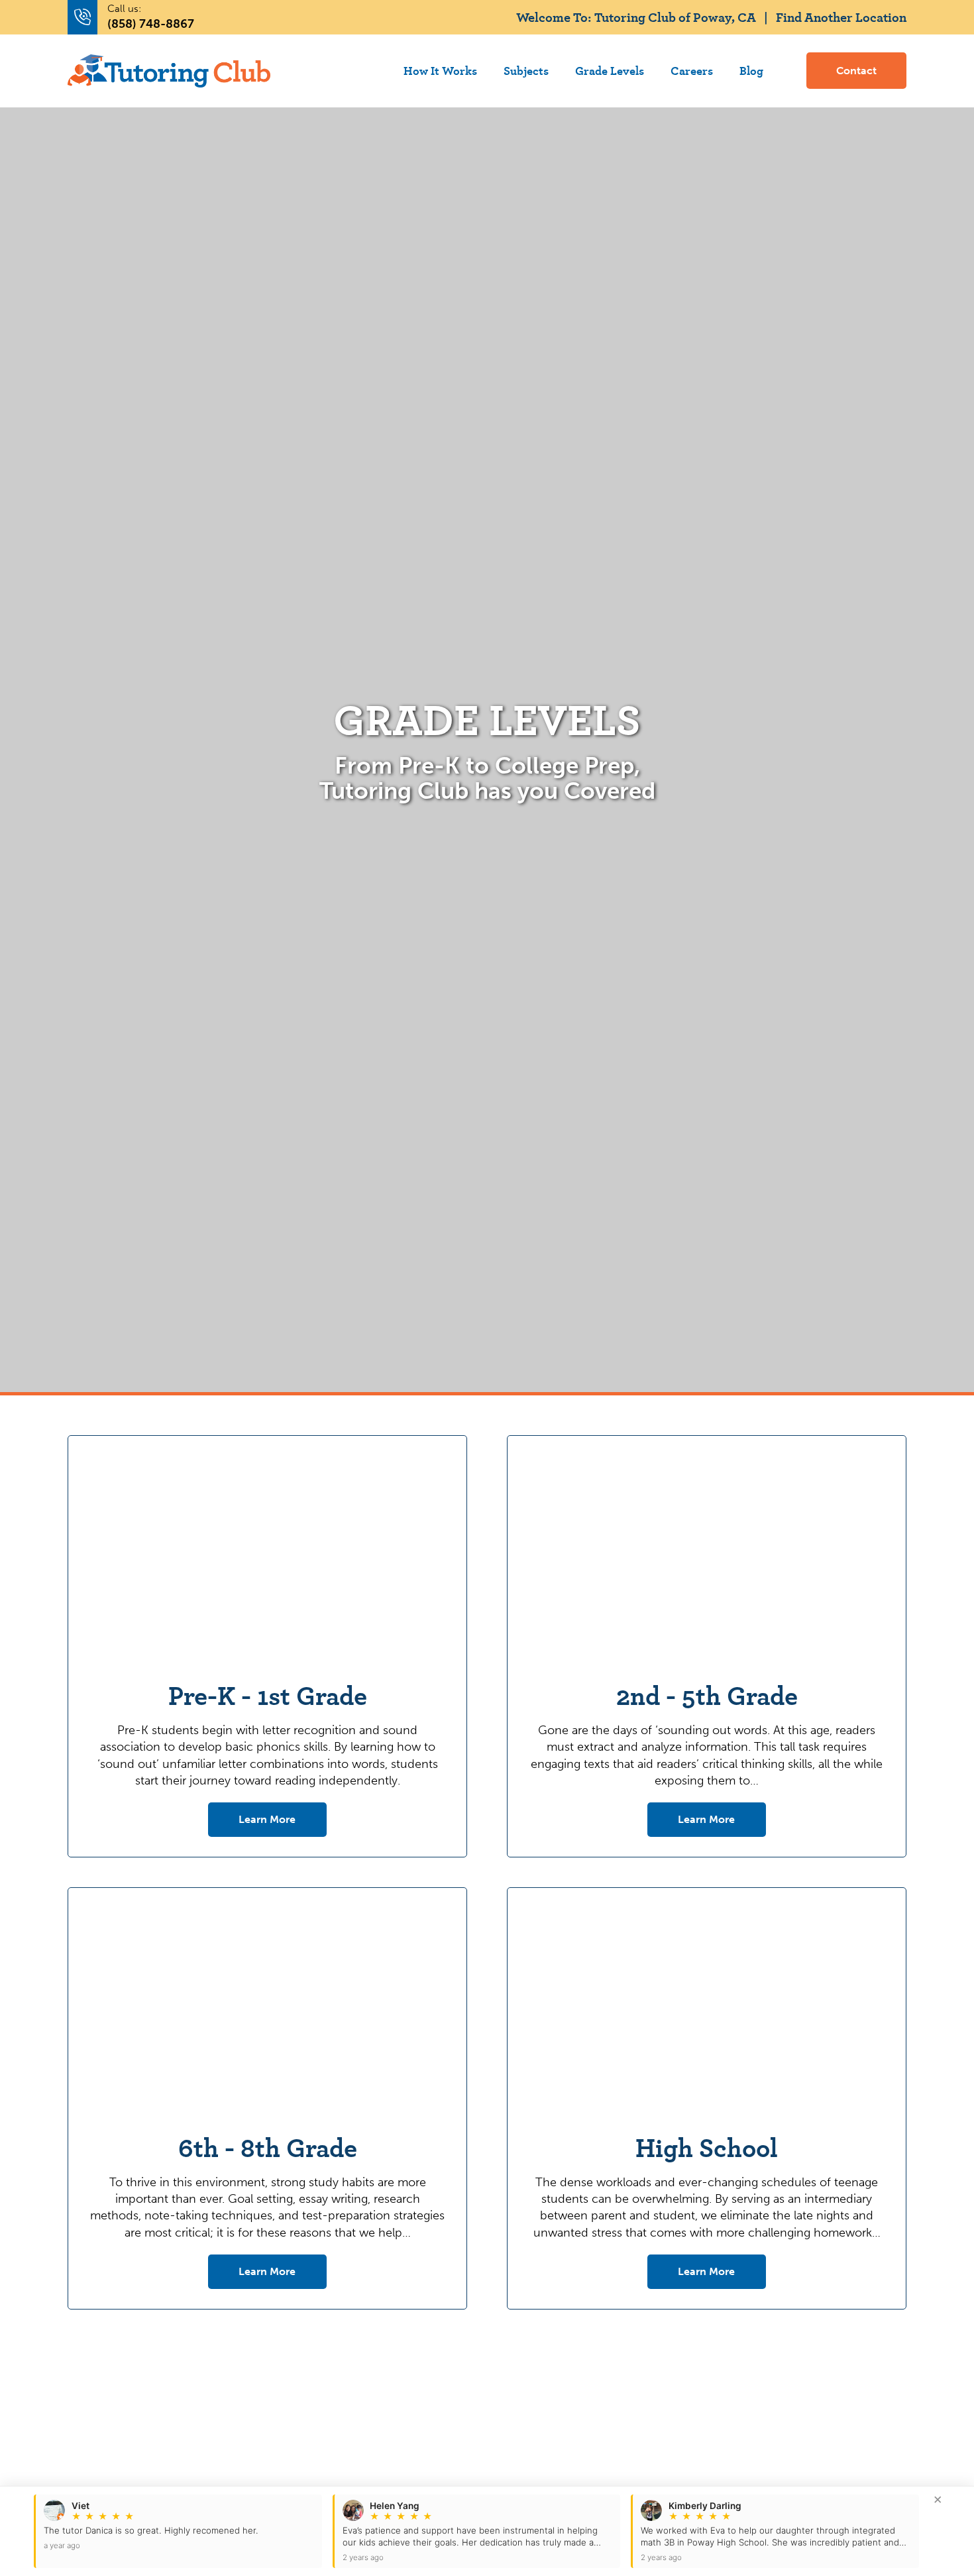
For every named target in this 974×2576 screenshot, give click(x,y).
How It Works (440, 70)
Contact (856, 71)
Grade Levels (610, 70)
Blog (751, 70)
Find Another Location (841, 17)
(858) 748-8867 (151, 24)
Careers (692, 70)
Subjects (526, 70)
